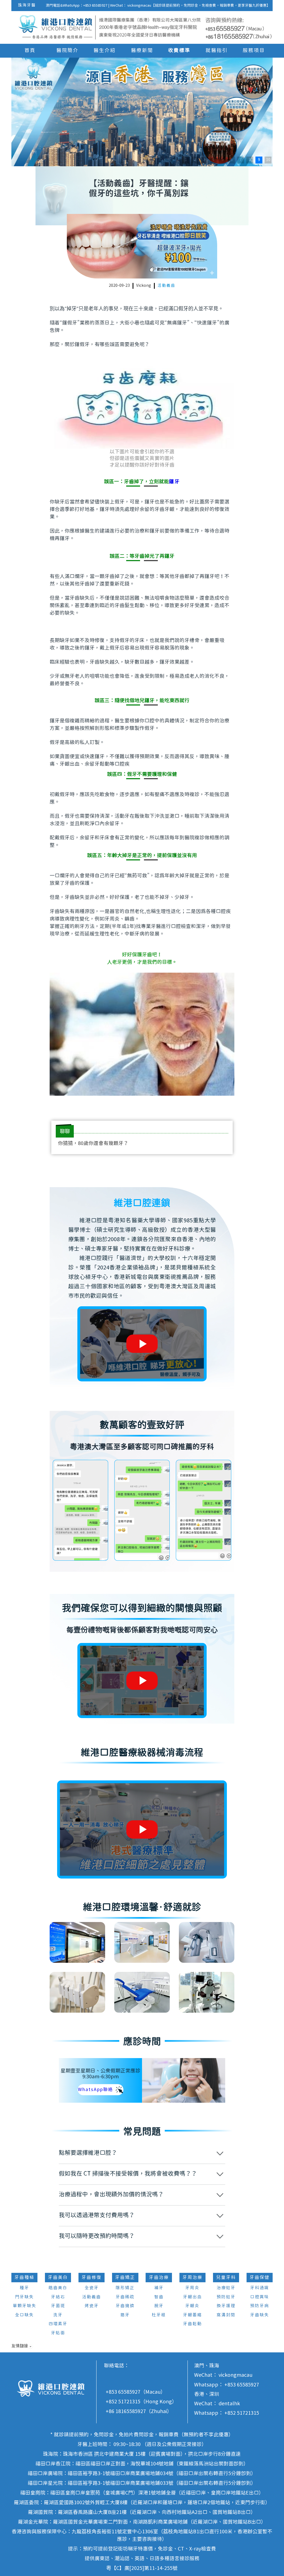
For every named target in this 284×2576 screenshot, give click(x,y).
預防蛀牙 (226, 2297)
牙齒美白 (58, 2278)
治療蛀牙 (226, 2288)
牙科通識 (260, 2288)
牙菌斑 (58, 2306)
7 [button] (241, 160)
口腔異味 (260, 2297)
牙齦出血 (192, 2297)
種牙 (24, 2288)
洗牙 (58, 2315)
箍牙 (125, 2315)
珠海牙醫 (27, 5)
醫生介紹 (105, 51)
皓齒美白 (58, 2288)
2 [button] (195, 160)
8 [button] (250, 160)
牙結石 (58, 2297)
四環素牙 (58, 2324)
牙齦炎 (192, 2306)
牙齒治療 (159, 2278)
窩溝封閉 (226, 2315)
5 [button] (222, 160)
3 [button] (204, 160)
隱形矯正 (125, 2288)
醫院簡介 (67, 51)
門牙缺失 (24, 2297)
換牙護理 (226, 2306)
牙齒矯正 (125, 2278)
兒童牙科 (226, 2278)
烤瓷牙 (92, 2306)
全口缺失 (24, 2315)
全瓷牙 (92, 2288)
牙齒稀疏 (125, 2297)
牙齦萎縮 (192, 2315)
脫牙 (159, 2306)
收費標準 (179, 51)
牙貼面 (58, 2333)
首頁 (30, 51)
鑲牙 (174, 482)
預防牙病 (260, 2306)
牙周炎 (192, 2288)
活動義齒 (166, 286)
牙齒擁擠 (125, 2306)
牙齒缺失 (260, 2315)
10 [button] (268, 160)
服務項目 (254, 51)
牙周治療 (192, 2278)
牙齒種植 (24, 2278)
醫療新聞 (142, 51)
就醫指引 (217, 51)
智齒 (159, 2297)
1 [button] (186, 160)
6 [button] (232, 160)
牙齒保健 (260, 2278)
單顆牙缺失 (25, 2306)
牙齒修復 (92, 2278)
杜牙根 (159, 2315)
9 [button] (259, 160)
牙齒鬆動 (192, 2324)
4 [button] (213, 160)
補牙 (159, 2288)
